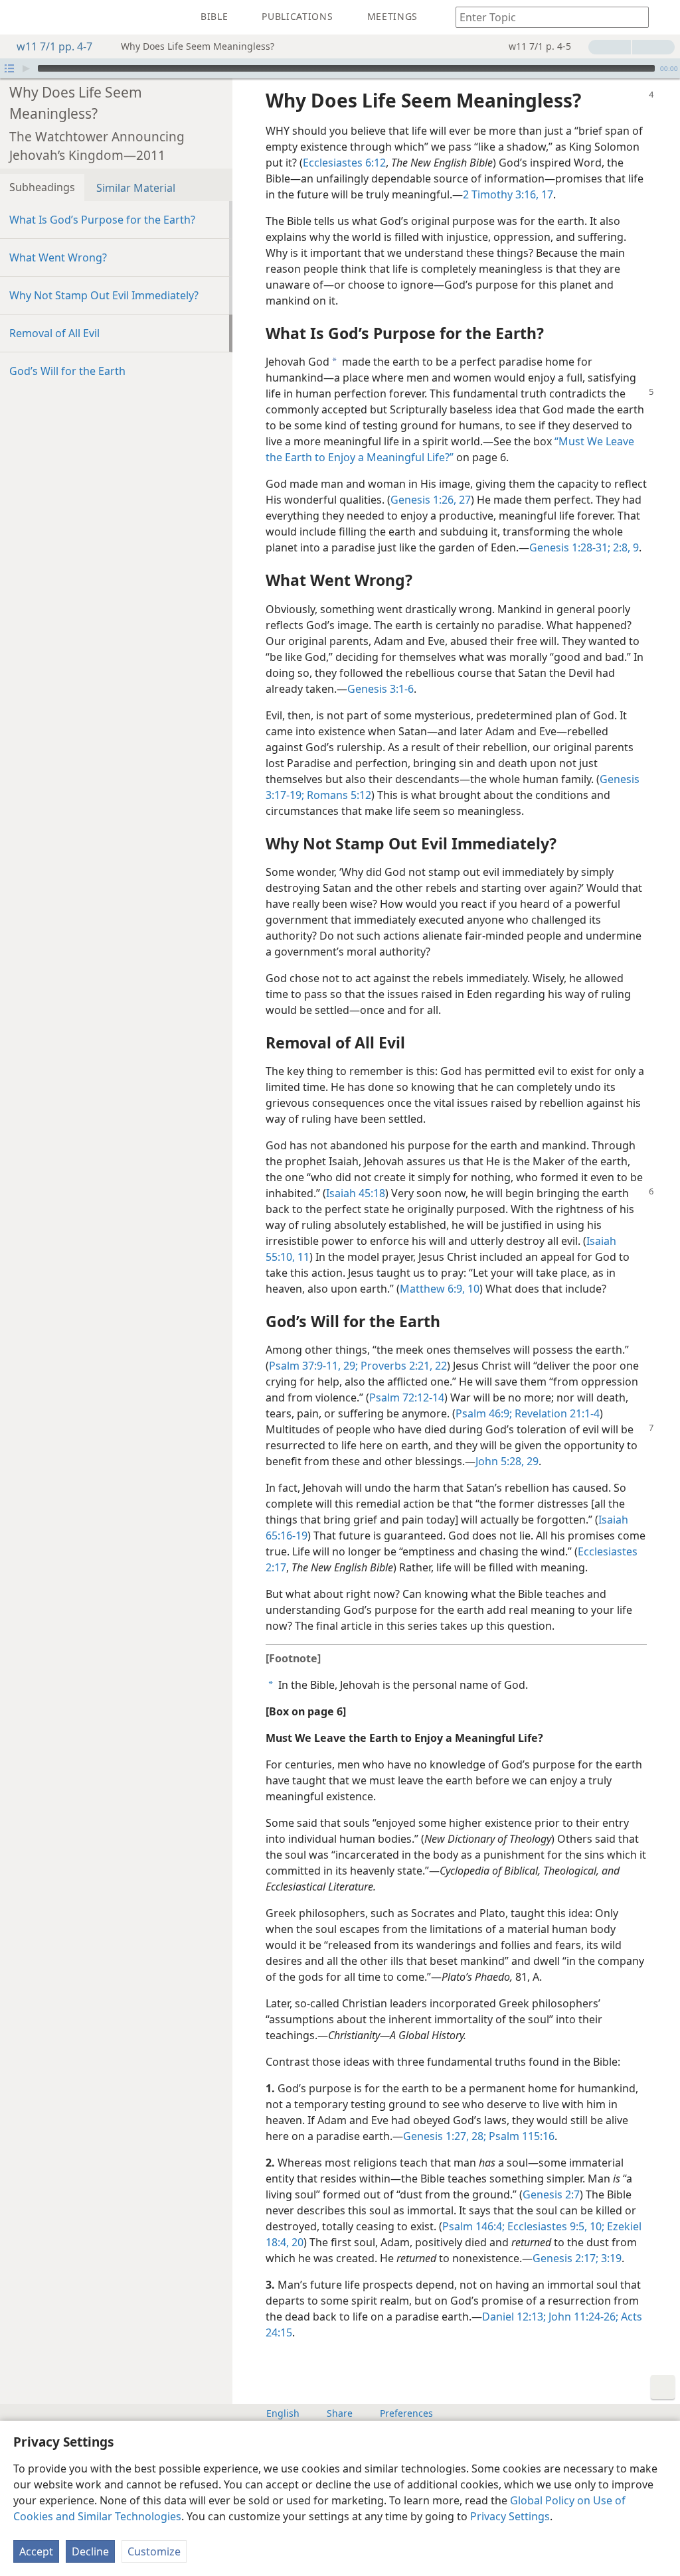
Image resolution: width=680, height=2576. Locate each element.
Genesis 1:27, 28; (445, 2136)
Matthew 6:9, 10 (440, 1289)
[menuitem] (20, 17)
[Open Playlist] (9, 68)
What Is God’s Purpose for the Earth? (102, 220)
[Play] (26, 68)
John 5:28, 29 (507, 1461)
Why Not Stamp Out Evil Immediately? (104, 295)
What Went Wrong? (58, 257)
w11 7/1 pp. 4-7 (54, 46)
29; (349, 1366)
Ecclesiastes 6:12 (344, 163)
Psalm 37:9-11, (305, 1366)
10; (596, 2226)
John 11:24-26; (582, 2317)
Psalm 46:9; (484, 1413)
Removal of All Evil (54, 333)
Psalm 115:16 (520, 2136)
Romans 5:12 (338, 795)
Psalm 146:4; (473, 2226)
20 (296, 2242)
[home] (20, 17)
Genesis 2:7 (551, 2194)
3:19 (610, 2258)
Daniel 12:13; (514, 2317)
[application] (340, 68)
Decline (90, 2551)
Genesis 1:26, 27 (431, 500)
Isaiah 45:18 (356, 1193)
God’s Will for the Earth (67, 371)
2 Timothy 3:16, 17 (508, 194)
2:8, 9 (625, 547)
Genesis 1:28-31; (570, 547)
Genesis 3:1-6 (381, 689)
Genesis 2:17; (565, 2258)
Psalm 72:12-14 (407, 1397)
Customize (154, 2551)
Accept (36, 2551)
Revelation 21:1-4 (556, 1413)
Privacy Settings (510, 2516)
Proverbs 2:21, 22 (402, 1366)
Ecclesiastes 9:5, (546, 2226)
